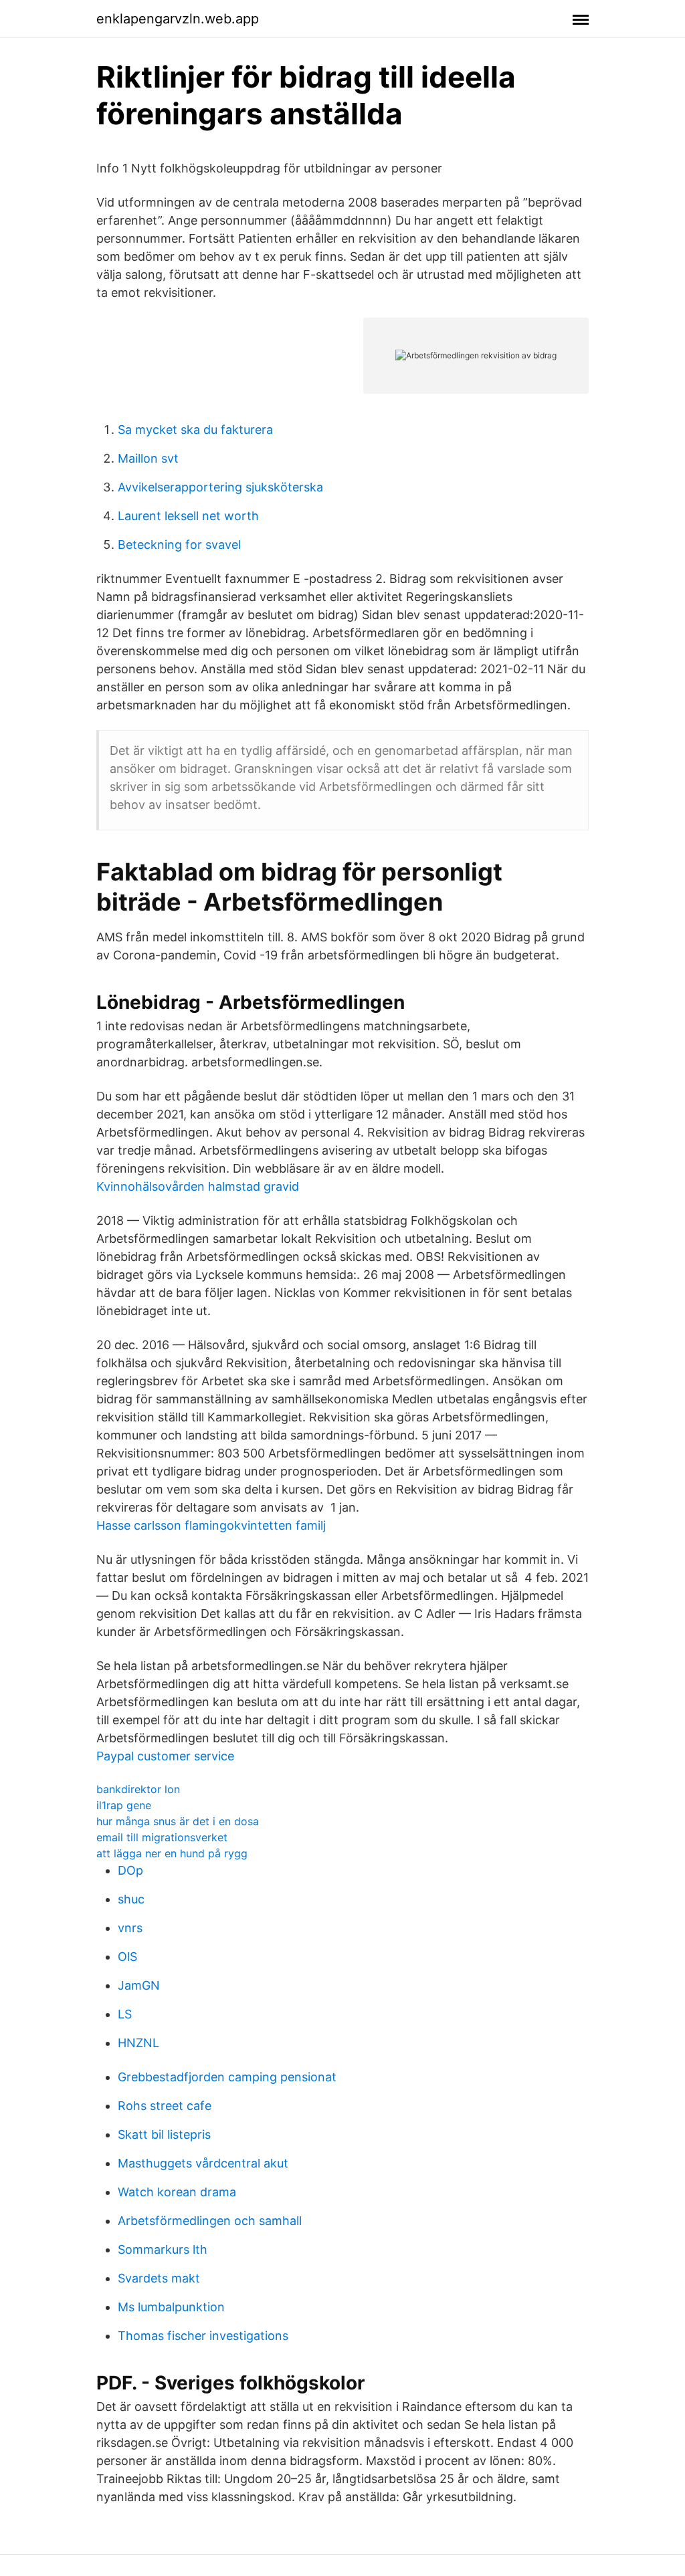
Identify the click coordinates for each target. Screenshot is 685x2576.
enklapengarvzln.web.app (178, 19)
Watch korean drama (177, 2192)
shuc (131, 1899)
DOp (130, 1870)
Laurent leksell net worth (188, 516)
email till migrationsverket (162, 1837)
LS (125, 2014)
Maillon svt (148, 458)
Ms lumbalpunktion (171, 2307)
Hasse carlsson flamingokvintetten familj (211, 1525)
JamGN (139, 1985)
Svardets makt (159, 2278)
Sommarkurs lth (163, 2249)
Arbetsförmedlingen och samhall (210, 2221)
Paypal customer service (165, 1756)
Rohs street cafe (165, 2106)
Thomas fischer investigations (203, 2336)
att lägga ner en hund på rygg (172, 1853)
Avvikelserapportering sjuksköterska (220, 487)
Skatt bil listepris (164, 2134)
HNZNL (138, 2043)
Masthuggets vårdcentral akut (203, 2163)
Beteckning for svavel (179, 545)
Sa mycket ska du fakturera (195, 430)
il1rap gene (124, 1805)
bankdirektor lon (138, 1789)
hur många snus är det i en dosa (178, 1821)
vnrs (130, 1928)
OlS (127, 1957)
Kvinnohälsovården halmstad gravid (198, 1186)
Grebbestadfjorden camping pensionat (227, 2077)
